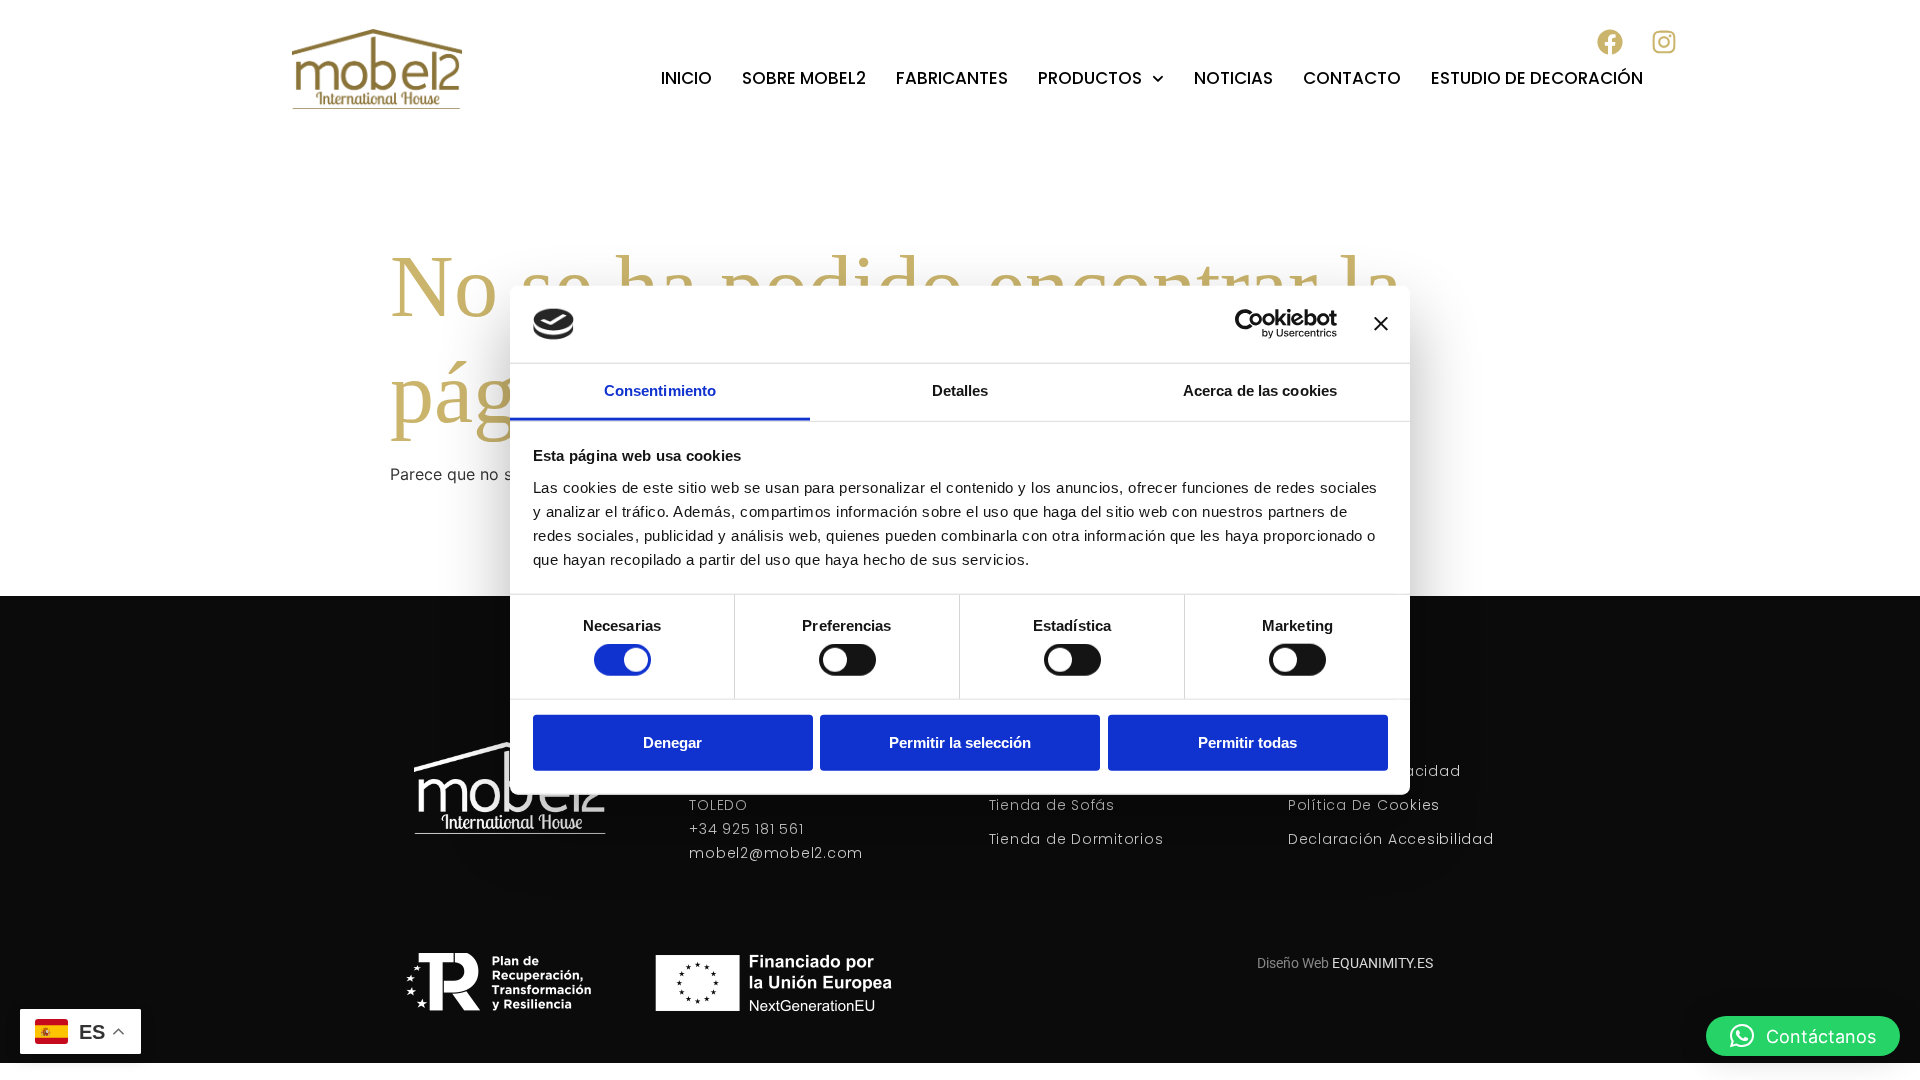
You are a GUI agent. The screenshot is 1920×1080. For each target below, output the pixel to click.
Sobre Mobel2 (804, 78)
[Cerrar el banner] (1381, 324)
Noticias (1233, 78)
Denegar (672, 741)
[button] (1803, 1036)
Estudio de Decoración (1537, 78)
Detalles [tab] (960, 390)
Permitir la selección (960, 741)
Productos (1090, 78)
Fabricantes (952, 78)
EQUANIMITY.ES (1382, 963)
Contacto (1352, 78)
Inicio (686, 78)
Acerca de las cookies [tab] (1260, 390)
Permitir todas (1247, 741)
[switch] (847, 660)
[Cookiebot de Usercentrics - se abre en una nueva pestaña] (1249, 324)
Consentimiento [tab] (660, 390)
